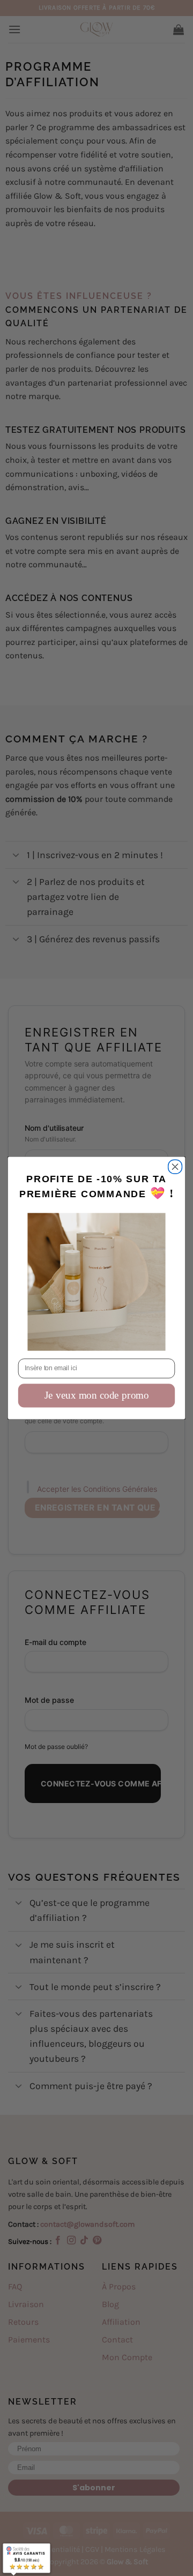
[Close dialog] (175, 1167)
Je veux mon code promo (97, 1395)
